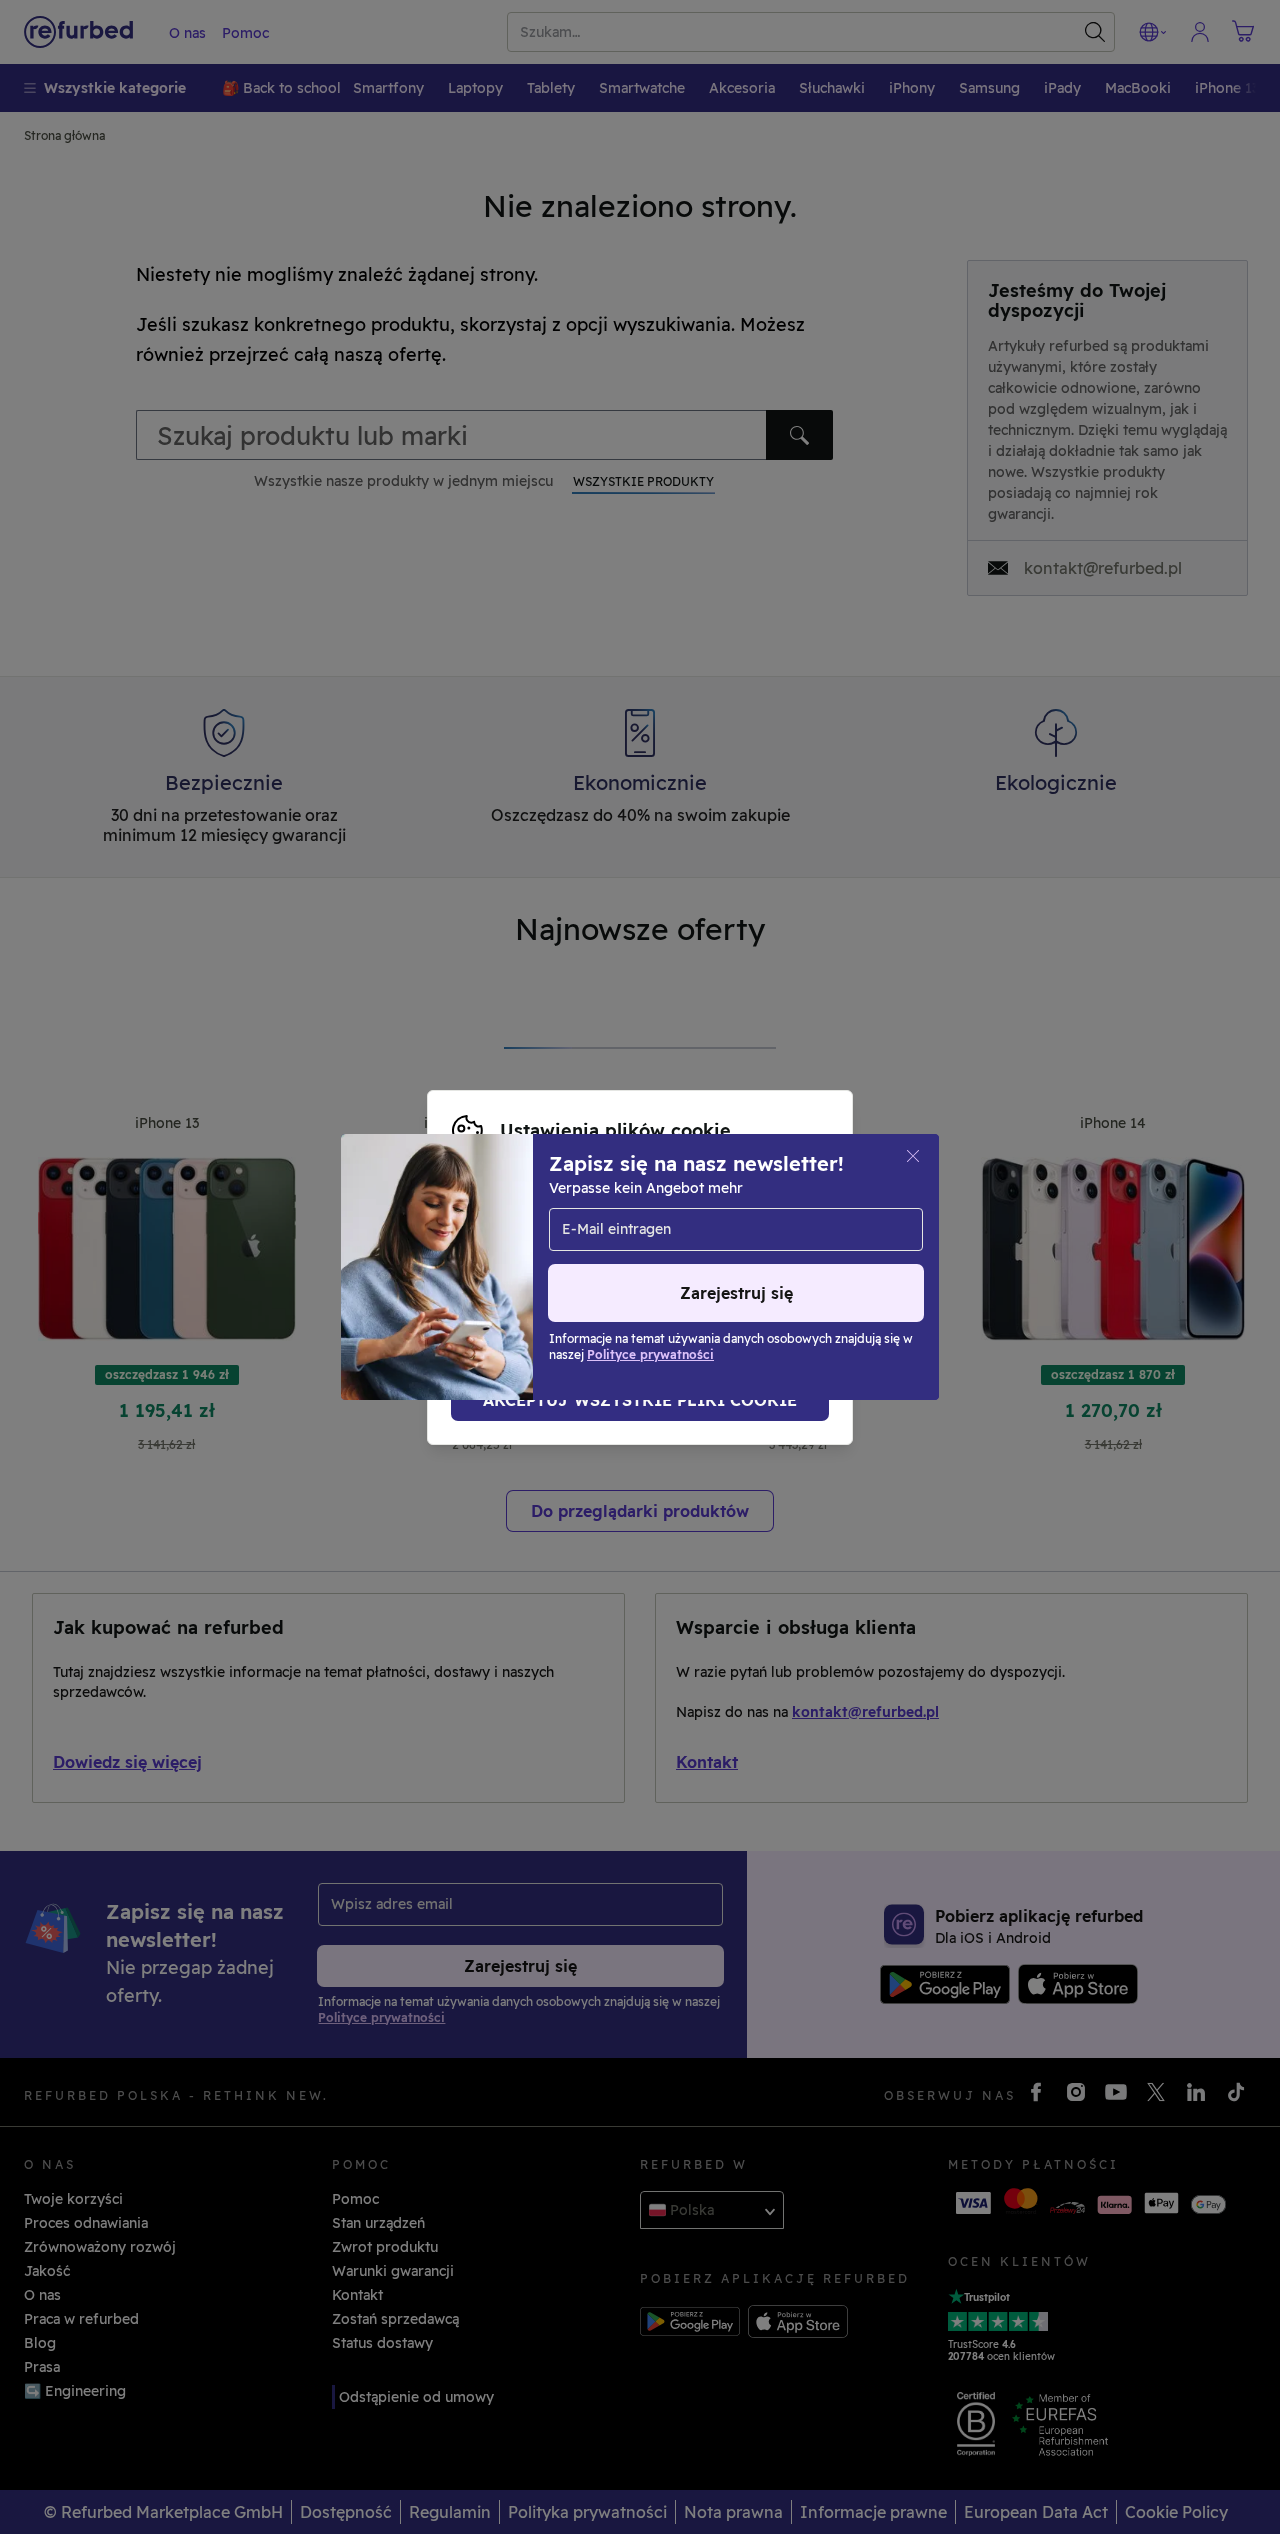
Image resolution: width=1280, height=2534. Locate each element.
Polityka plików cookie (712, 1257)
